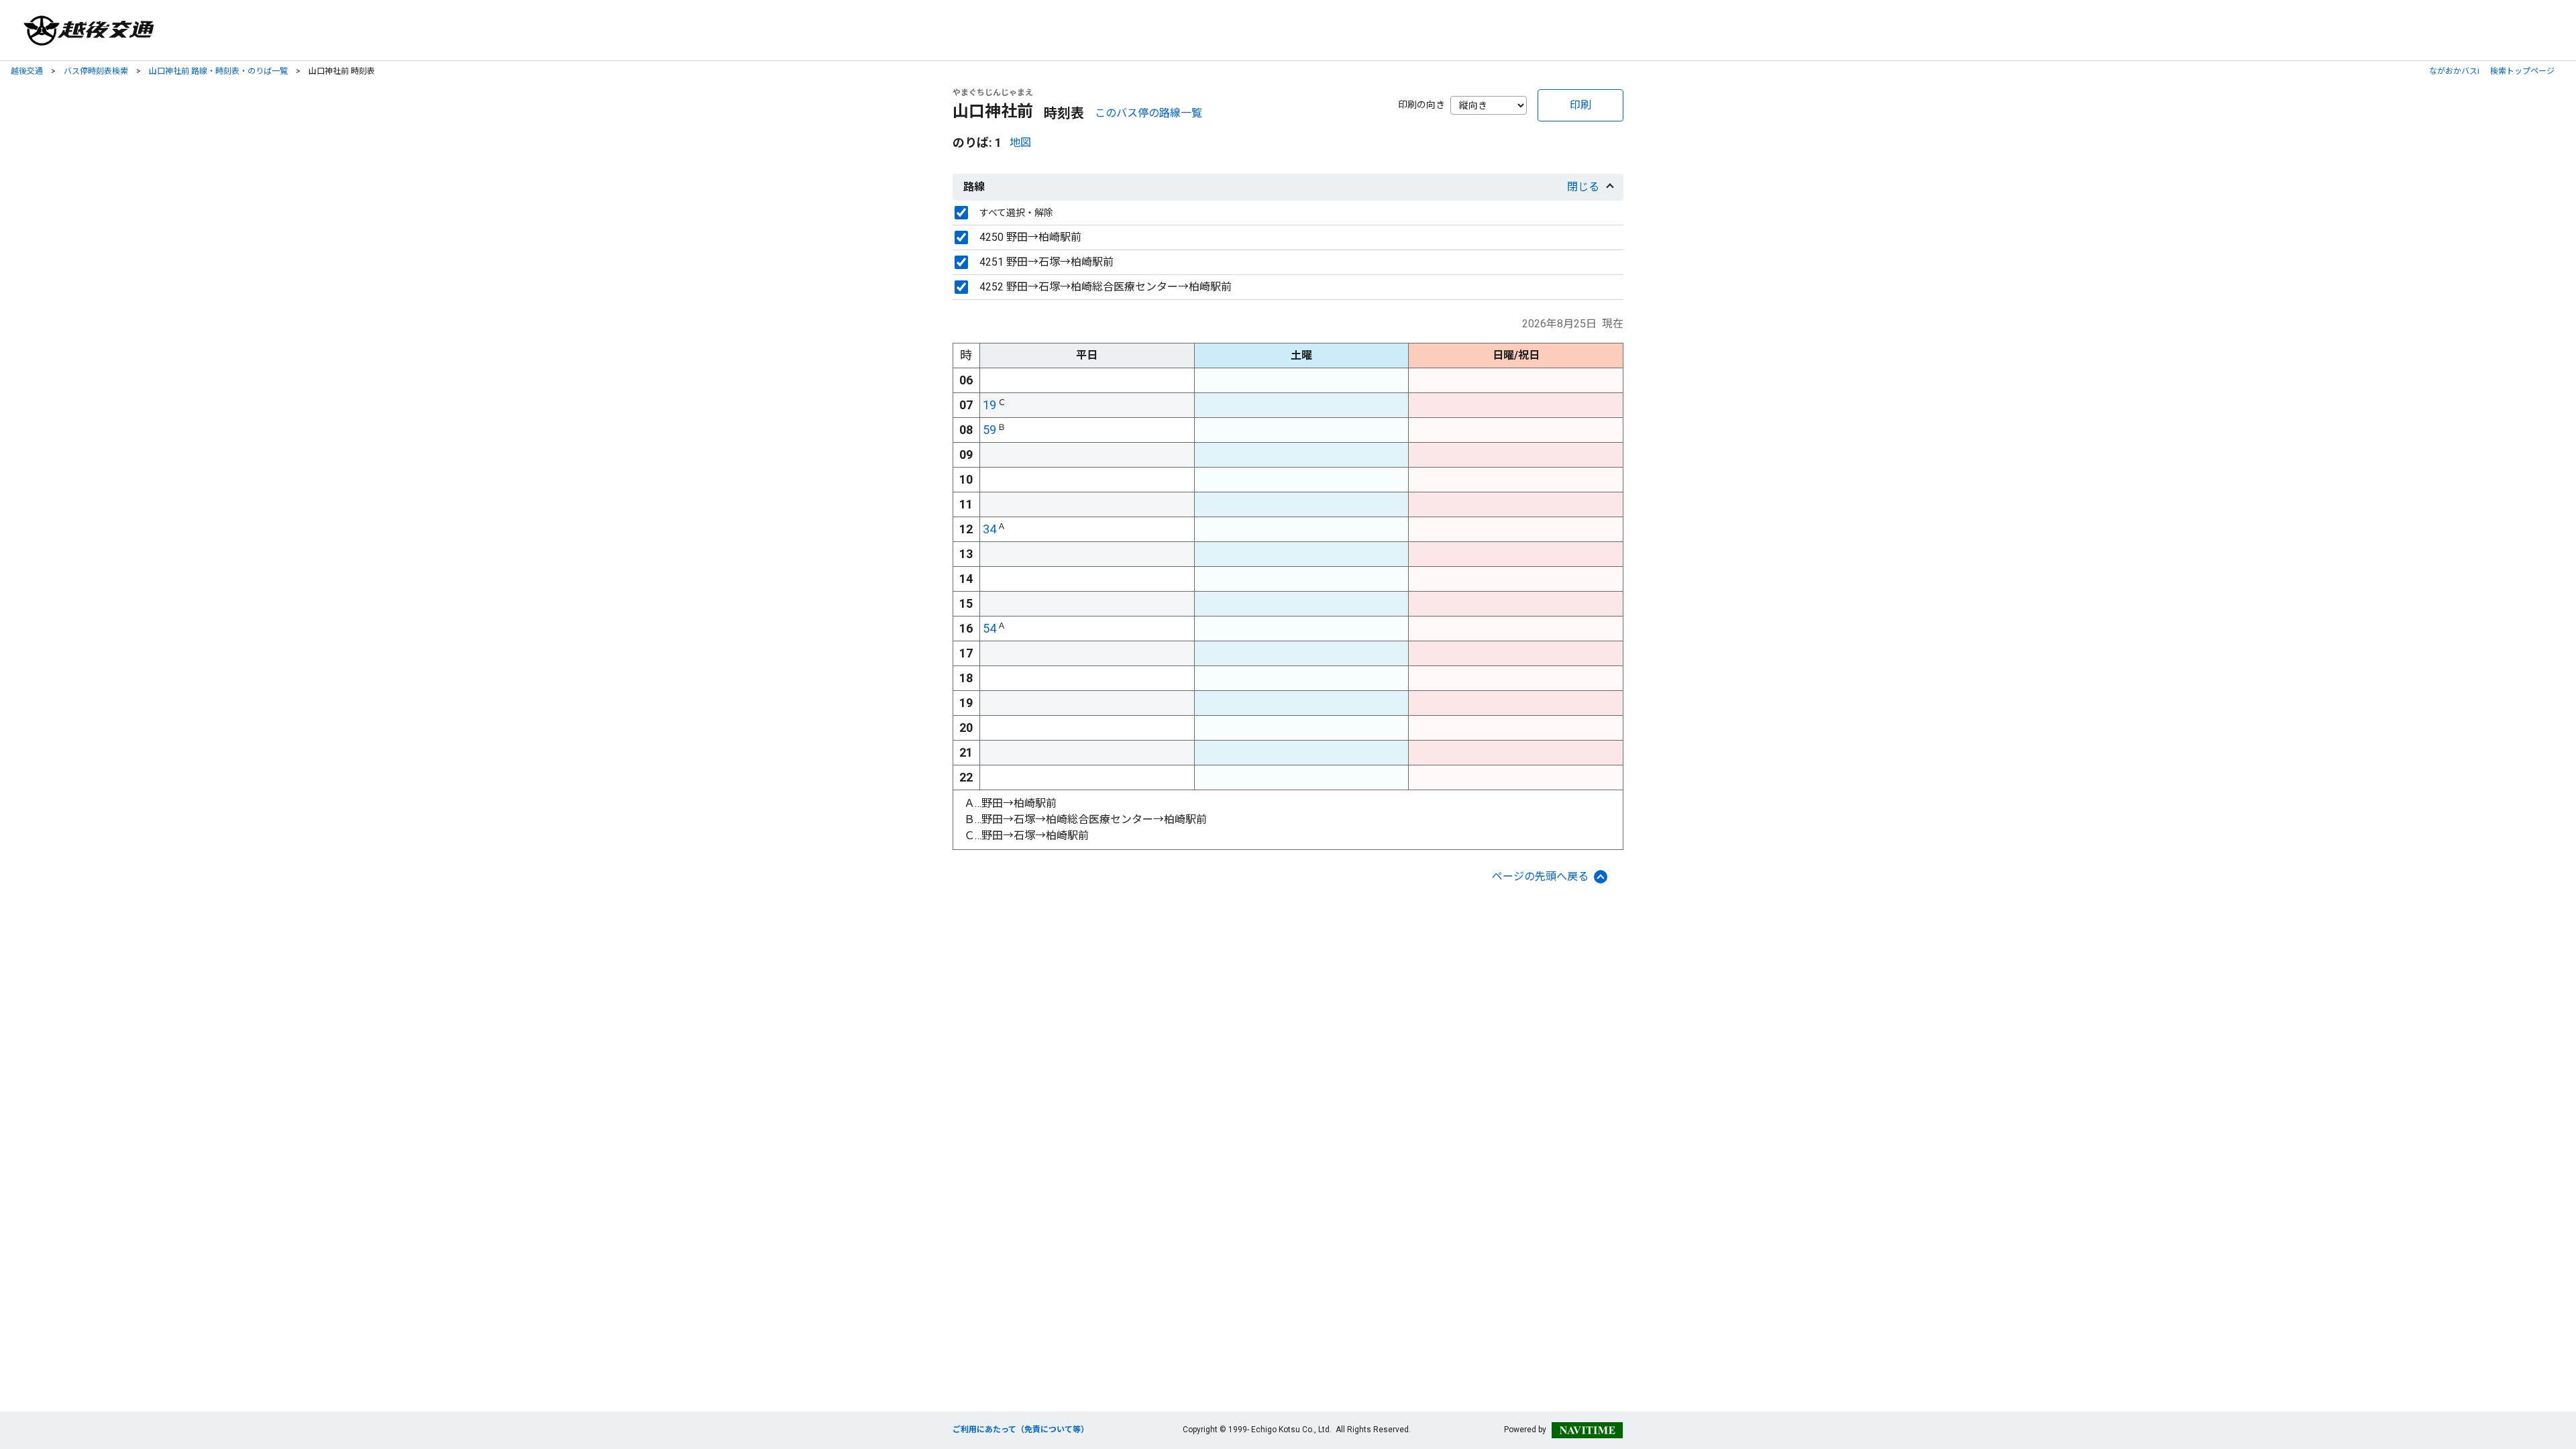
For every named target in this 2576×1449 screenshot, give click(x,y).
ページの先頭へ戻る (1540, 876)
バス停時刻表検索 (96, 71)
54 (989, 628)
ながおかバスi (2454, 71)
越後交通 (27, 71)
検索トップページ (2522, 71)
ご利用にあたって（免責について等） (1021, 1430)
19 (989, 405)
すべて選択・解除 (1016, 213)
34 (989, 529)
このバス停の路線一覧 (1148, 113)
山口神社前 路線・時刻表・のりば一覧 (218, 71)
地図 (1020, 143)
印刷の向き (1421, 105)
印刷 (1580, 105)
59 (989, 430)
